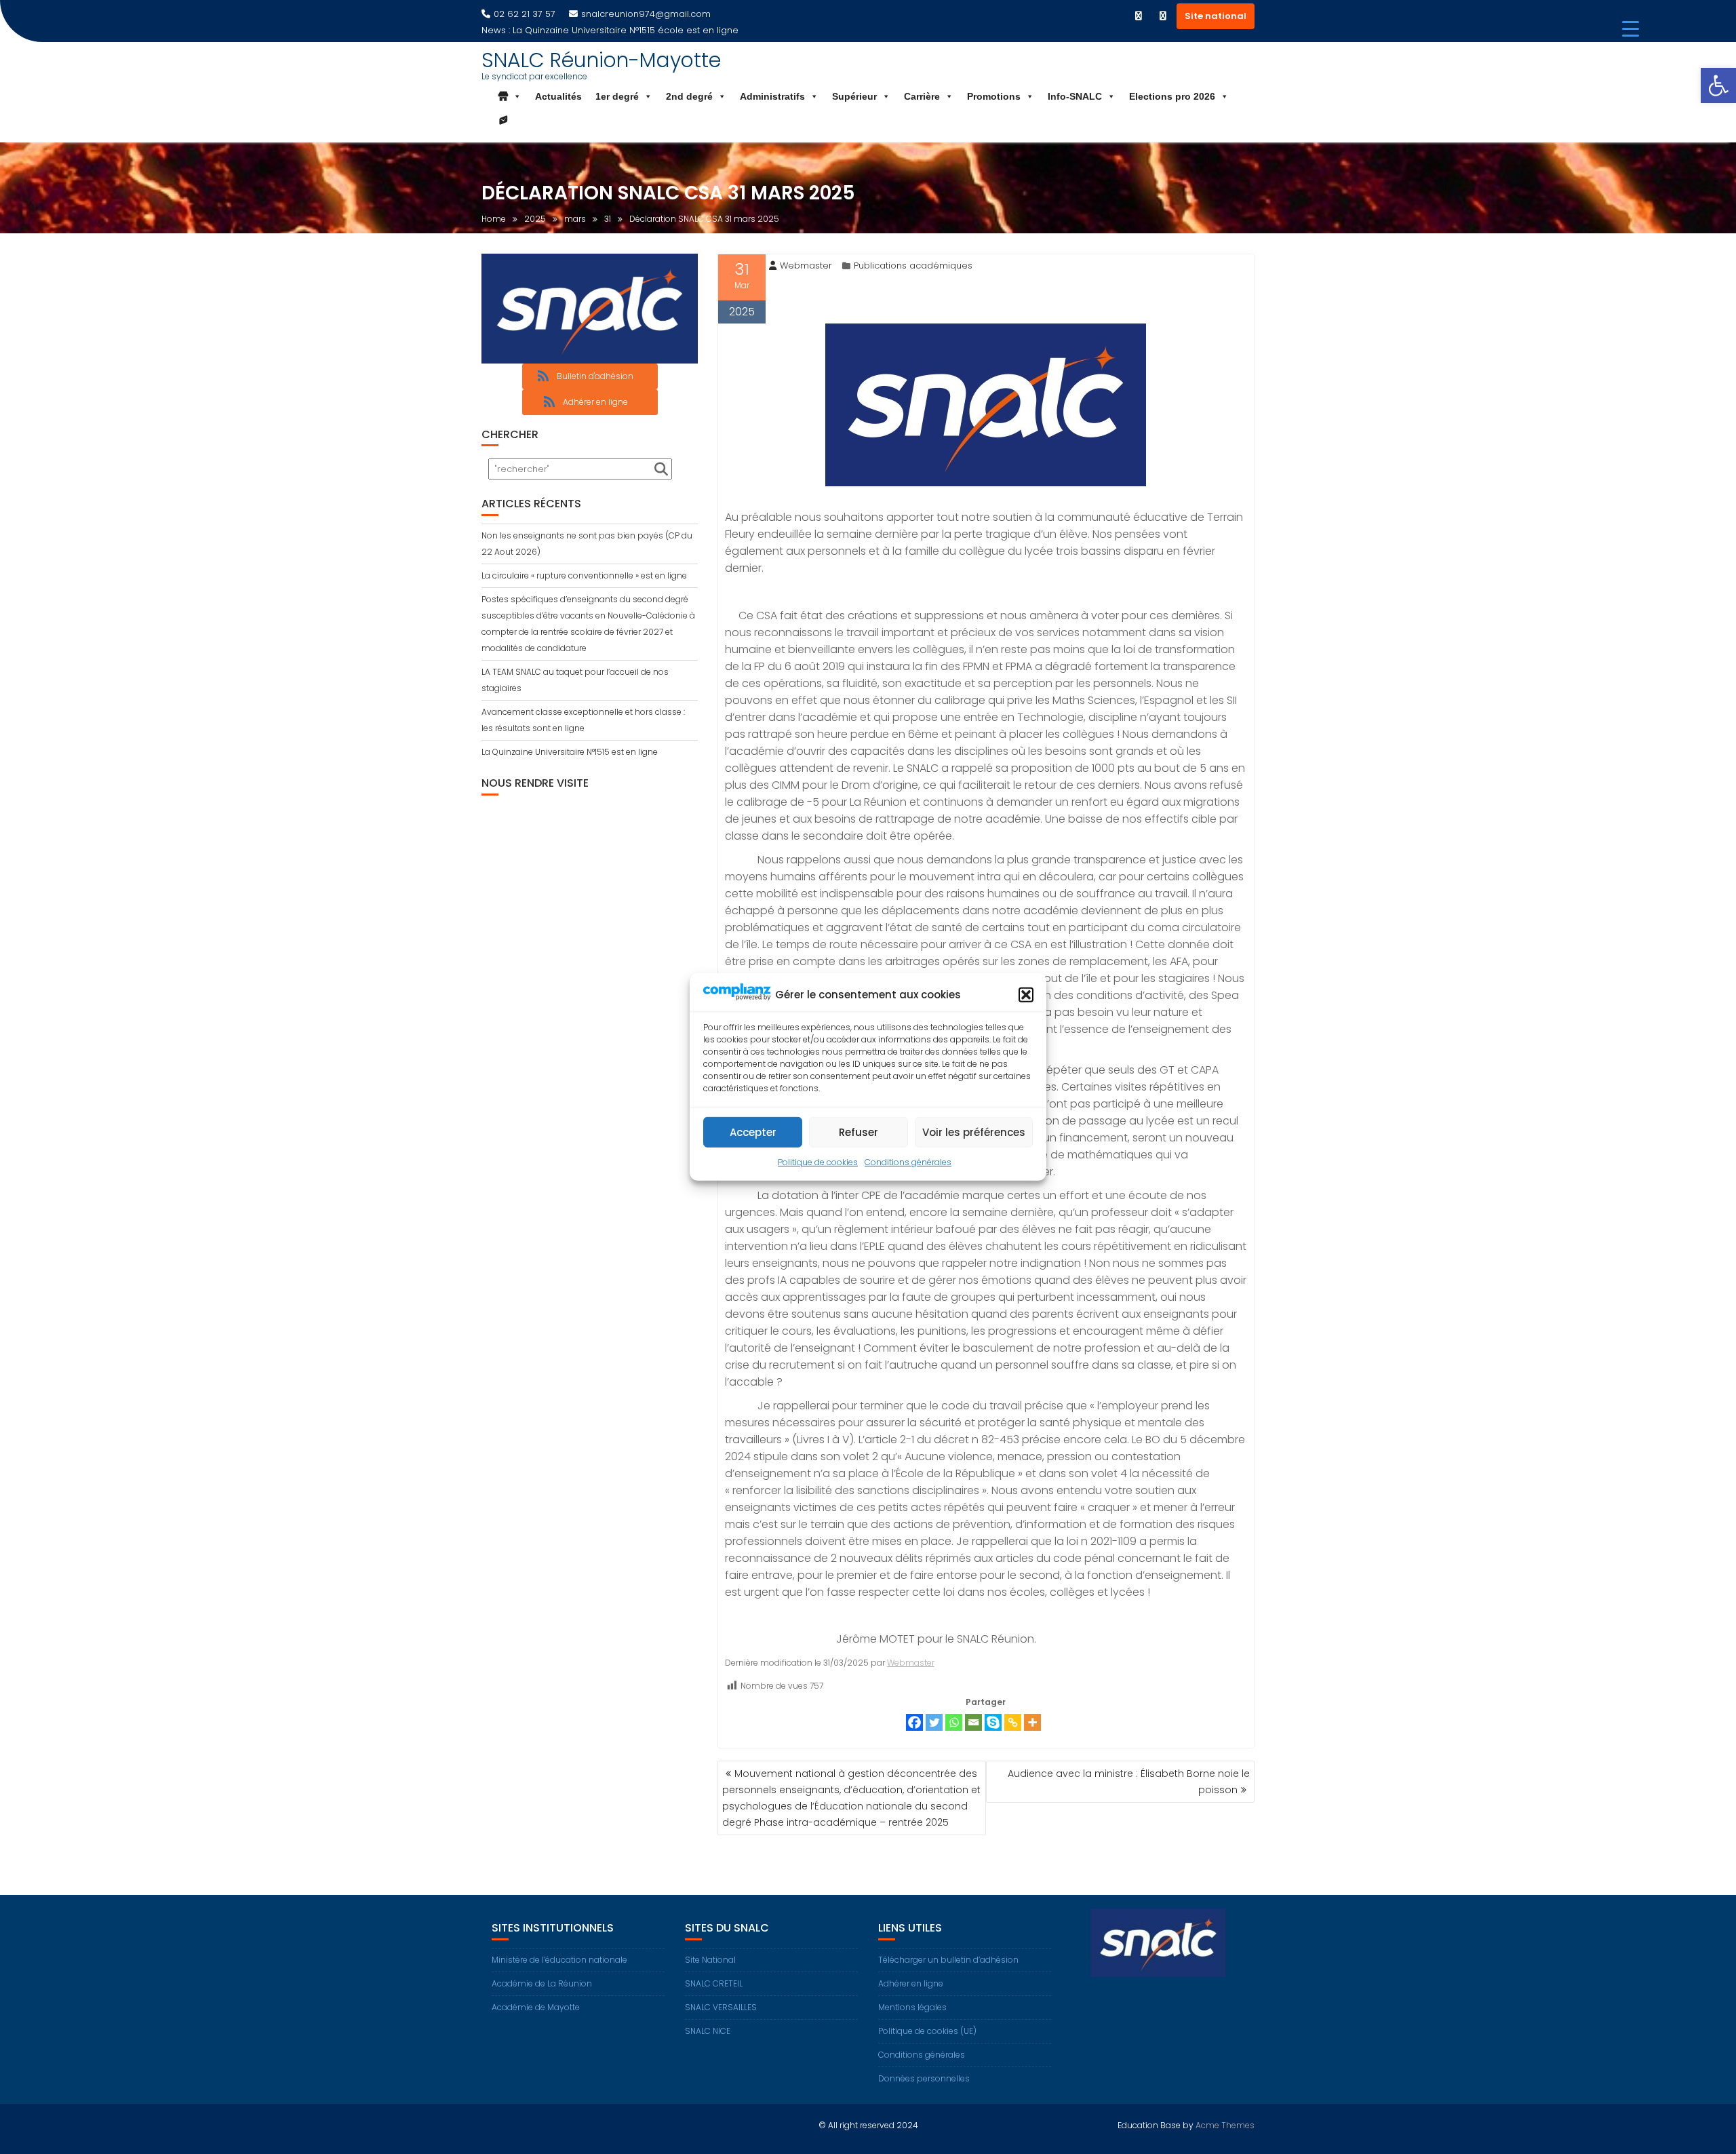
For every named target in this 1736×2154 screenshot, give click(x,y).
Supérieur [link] (854, 96)
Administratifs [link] (772, 96)
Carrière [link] (922, 96)
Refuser (859, 1132)
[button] (1026, 995)
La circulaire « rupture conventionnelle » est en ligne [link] (584, 575)
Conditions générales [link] (908, 1162)
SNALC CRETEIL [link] (714, 1983)
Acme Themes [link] (1225, 2125)
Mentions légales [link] (912, 2007)
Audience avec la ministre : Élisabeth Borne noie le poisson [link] (1129, 1782)
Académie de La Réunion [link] (542, 1983)
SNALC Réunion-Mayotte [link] (601, 60)
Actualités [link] (558, 96)
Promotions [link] (994, 96)
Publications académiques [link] (913, 266)
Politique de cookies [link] (818, 1162)
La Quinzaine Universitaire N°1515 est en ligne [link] (570, 752)
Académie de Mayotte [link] (536, 2007)
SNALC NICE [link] (708, 2031)
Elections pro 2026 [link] (1172, 96)
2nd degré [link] (689, 96)
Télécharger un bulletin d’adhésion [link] (948, 1960)
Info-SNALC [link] (1075, 96)
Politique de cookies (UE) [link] (927, 2031)
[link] (1718, 85)
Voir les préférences (974, 1132)
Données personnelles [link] (924, 2078)
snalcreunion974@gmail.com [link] (646, 14)
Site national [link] (1216, 16)
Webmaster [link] (806, 266)
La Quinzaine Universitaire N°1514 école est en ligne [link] (626, 30)
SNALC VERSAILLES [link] (721, 2007)
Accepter (753, 1132)
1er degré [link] (617, 96)
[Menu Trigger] (1631, 29)
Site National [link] (710, 1960)
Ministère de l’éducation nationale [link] (559, 1960)
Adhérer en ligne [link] (911, 1983)
